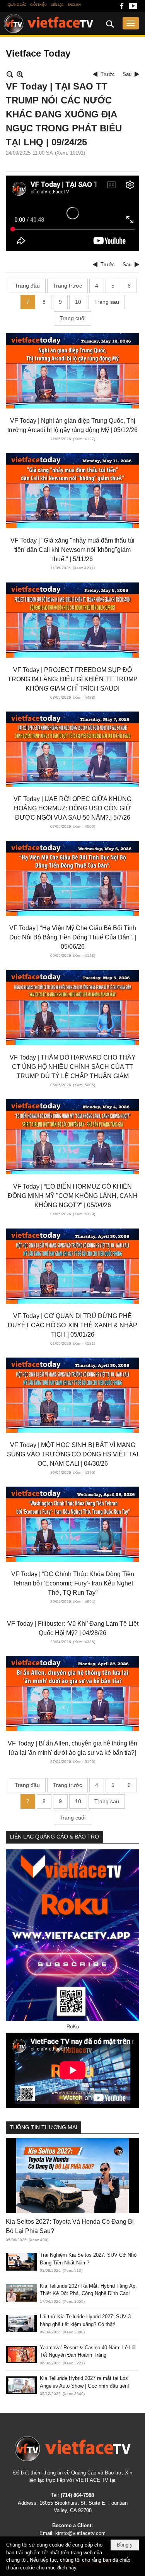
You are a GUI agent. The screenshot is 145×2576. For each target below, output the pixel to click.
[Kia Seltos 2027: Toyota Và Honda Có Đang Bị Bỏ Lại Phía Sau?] (72, 2176)
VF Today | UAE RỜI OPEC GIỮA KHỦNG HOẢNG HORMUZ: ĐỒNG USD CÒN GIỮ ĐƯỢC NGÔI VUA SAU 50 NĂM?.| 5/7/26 (72, 808)
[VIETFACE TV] (72, 2449)
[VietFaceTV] (122, 8)
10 (78, 302)
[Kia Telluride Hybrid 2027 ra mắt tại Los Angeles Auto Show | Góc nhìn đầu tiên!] (21, 2385)
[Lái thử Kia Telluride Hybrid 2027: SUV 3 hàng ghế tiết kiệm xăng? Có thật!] (21, 2324)
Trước (108, 74)
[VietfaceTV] (49, 24)
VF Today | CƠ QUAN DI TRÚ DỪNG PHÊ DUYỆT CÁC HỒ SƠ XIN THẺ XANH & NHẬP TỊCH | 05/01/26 (72, 1325)
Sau (127, 74)
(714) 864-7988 (77, 2495)
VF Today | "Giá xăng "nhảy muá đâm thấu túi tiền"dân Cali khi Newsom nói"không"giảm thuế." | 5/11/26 (72, 550)
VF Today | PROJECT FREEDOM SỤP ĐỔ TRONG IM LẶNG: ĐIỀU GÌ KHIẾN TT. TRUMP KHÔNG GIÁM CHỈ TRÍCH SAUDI (73, 679)
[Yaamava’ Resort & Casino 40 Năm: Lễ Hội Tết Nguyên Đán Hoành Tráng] (21, 2355)
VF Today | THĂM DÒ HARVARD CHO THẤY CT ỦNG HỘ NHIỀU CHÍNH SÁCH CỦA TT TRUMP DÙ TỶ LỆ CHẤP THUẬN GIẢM (73, 1067)
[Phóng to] (20, 74)
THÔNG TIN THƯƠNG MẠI (43, 2127)
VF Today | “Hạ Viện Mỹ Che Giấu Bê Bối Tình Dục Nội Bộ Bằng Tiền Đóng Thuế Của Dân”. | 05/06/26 (73, 937)
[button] (131, 23)
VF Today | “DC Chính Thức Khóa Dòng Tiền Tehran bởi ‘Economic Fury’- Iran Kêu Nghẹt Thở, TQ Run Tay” (73, 1583)
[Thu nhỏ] (10, 74)
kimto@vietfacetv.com (80, 2533)
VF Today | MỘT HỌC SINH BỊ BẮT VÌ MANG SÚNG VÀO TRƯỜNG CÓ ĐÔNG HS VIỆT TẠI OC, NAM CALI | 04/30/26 (72, 1454)
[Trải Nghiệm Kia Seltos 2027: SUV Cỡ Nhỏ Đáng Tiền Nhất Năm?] (21, 2262)
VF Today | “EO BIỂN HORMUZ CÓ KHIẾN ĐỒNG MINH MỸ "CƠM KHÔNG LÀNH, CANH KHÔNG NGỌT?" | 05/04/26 (73, 1196)
